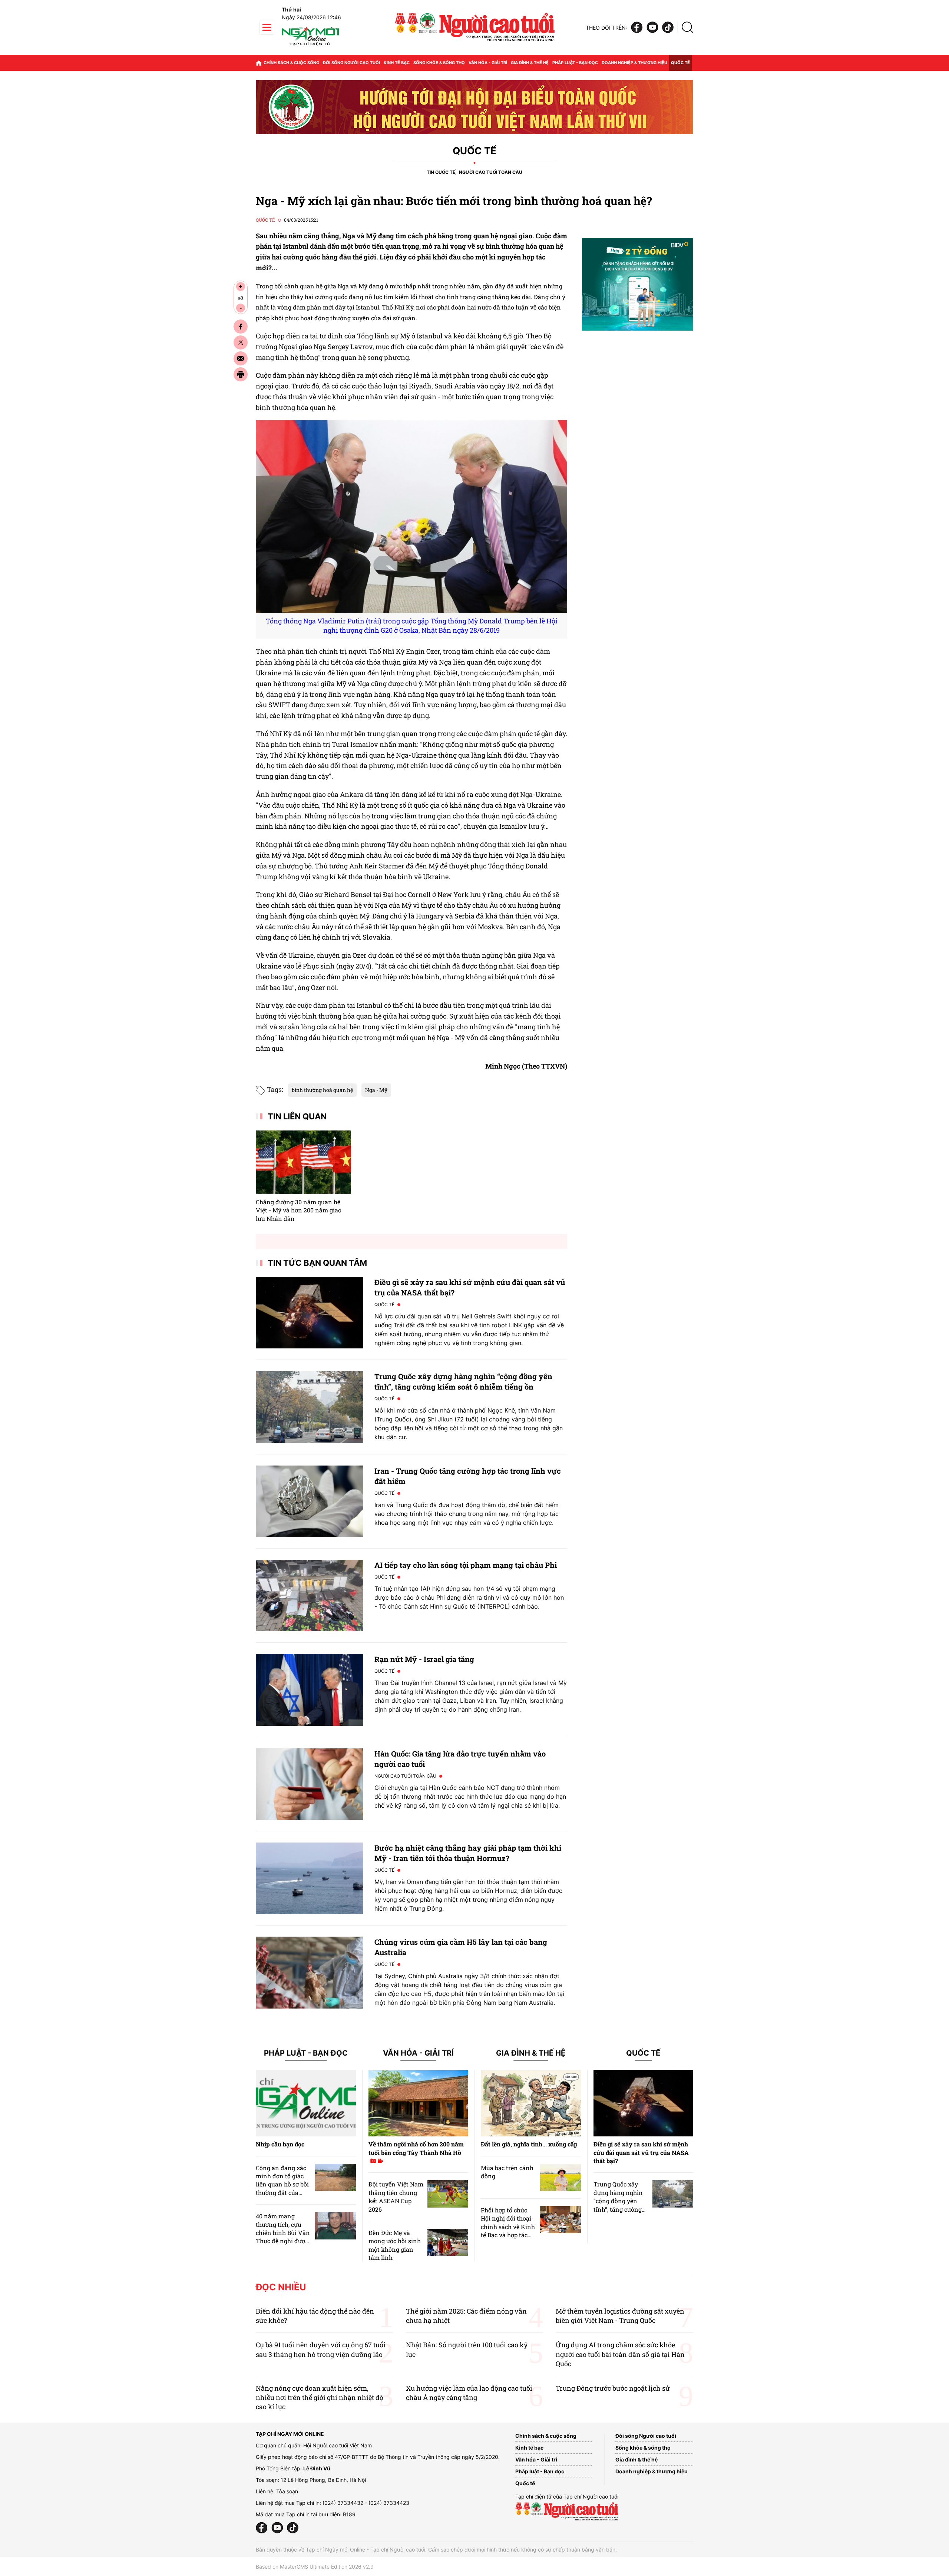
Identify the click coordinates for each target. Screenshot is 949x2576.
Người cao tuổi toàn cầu (491, 172)
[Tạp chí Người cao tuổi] (310, 45)
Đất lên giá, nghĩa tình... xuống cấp (529, 2144)
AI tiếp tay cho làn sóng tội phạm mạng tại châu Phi (466, 1565)
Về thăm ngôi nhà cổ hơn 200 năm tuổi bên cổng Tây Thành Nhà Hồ (416, 2148)
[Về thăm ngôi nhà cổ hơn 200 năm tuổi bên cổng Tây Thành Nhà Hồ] (419, 2103)
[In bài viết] (241, 374)
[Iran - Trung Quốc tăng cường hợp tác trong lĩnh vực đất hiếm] (310, 1501)
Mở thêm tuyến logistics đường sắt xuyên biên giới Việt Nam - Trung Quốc (620, 2316)
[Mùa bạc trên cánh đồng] (561, 2177)
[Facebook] (637, 28)
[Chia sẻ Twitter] (241, 342)
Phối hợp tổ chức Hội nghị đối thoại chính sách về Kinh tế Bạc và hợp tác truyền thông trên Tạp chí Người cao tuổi (508, 2235)
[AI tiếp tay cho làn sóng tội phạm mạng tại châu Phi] (310, 1595)
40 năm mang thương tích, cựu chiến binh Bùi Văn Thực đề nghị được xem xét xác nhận (283, 2233)
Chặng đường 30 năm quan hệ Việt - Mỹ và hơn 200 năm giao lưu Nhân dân (299, 1210)
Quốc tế (680, 63)
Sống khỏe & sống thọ (439, 63)
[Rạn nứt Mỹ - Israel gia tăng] (310, 1690)
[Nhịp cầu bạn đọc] (306, 2103)
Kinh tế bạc (397, 63)
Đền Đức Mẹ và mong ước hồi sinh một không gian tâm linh (395, 2245)
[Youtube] (652, 28)
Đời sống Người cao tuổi (351, 63)
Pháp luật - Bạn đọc (575, 63)
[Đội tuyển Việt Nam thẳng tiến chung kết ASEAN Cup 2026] (448, 2194)
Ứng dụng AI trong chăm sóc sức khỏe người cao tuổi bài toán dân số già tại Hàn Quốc (620, 2354)
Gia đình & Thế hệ (531, 2053)
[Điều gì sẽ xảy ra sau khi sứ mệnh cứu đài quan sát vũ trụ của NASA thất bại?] (310, 1313)
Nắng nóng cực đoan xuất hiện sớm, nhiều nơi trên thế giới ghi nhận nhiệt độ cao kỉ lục (320, 2397)
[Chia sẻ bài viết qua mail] (241, 358)
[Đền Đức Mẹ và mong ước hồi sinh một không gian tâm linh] (448, 2242)
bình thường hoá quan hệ (322, 1090)
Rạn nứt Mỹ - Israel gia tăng (424, 1659)
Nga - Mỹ (376, 1090)
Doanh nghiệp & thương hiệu (634, 63)
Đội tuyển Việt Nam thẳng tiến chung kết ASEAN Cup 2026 (396, 2196)
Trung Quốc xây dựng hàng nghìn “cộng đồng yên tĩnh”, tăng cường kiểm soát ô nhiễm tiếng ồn (619, 2205)
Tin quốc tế (441, 172)
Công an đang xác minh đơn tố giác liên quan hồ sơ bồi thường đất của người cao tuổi (282, 2184)
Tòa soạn (287, 2491)
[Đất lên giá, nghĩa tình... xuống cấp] (531, 2103)
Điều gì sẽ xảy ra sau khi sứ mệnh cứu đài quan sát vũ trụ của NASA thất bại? (641, 2152)
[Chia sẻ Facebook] (241, 327)
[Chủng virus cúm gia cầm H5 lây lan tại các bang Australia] (310, 1972)
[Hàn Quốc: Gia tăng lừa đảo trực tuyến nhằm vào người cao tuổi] (310, 1784)
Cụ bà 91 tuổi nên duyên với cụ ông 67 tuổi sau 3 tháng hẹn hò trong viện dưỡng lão (321, 2349)
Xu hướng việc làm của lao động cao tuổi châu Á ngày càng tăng (469, 2393)
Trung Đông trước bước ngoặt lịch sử (613, 2388)
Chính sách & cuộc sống (291, 63)
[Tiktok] (668, 28)
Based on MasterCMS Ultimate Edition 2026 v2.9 (315, 2567)
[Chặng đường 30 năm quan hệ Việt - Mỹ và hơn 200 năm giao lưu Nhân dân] (303, 1162)
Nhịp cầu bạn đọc (280, 2144)
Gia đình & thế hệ (530, 63)
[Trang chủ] (259, 63)
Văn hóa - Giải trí (488, 63)
